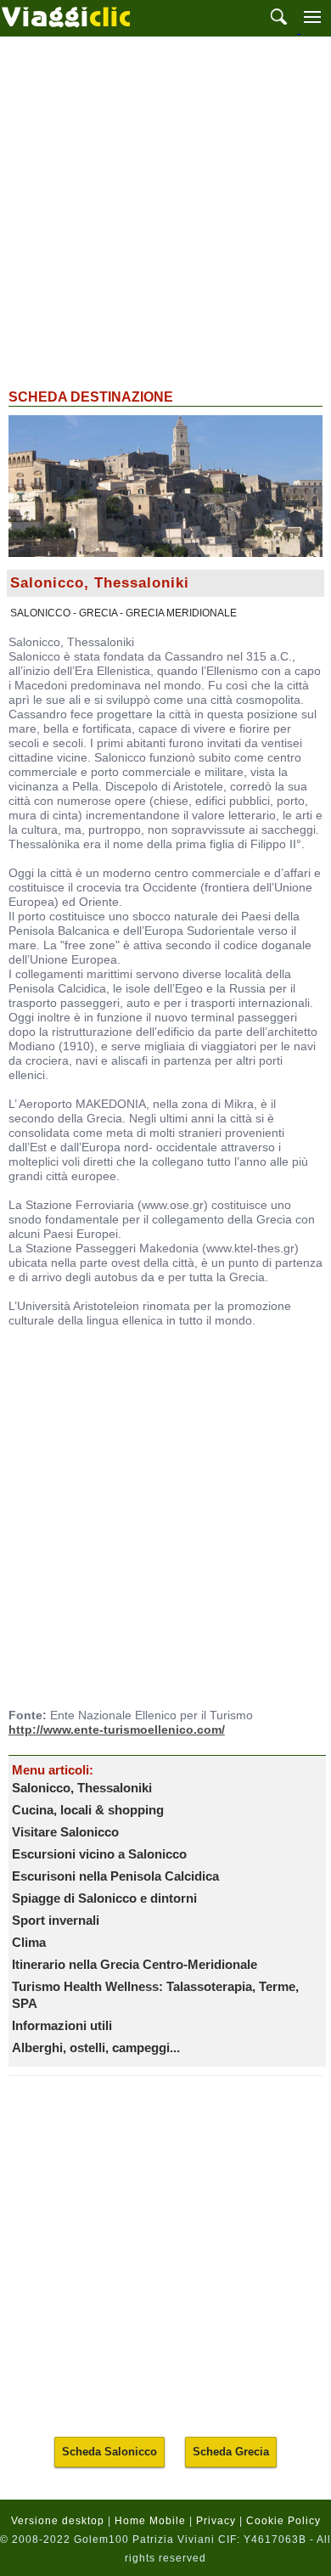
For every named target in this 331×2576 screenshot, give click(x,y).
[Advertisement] (165, 211)
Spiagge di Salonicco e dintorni (104, 1898)
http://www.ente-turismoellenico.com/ (117, 1730)
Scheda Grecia (231, 2452)
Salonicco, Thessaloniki (82, 1788)
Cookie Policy (283, 2521)
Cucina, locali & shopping (88, 1810)
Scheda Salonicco (109, 2452)
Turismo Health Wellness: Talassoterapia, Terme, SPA (155, 1995)
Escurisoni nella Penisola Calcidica (115, 1876)
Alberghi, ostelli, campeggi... (96, 2047)
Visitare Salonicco (65, 1832)
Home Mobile (150, 2521)
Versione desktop (58, 2521)
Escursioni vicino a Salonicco (99, 1854)
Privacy (216, 2521)
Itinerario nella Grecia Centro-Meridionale (135, 1964)
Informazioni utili (62, 2025)
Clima (29, 1942)
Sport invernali (56, 1920)
